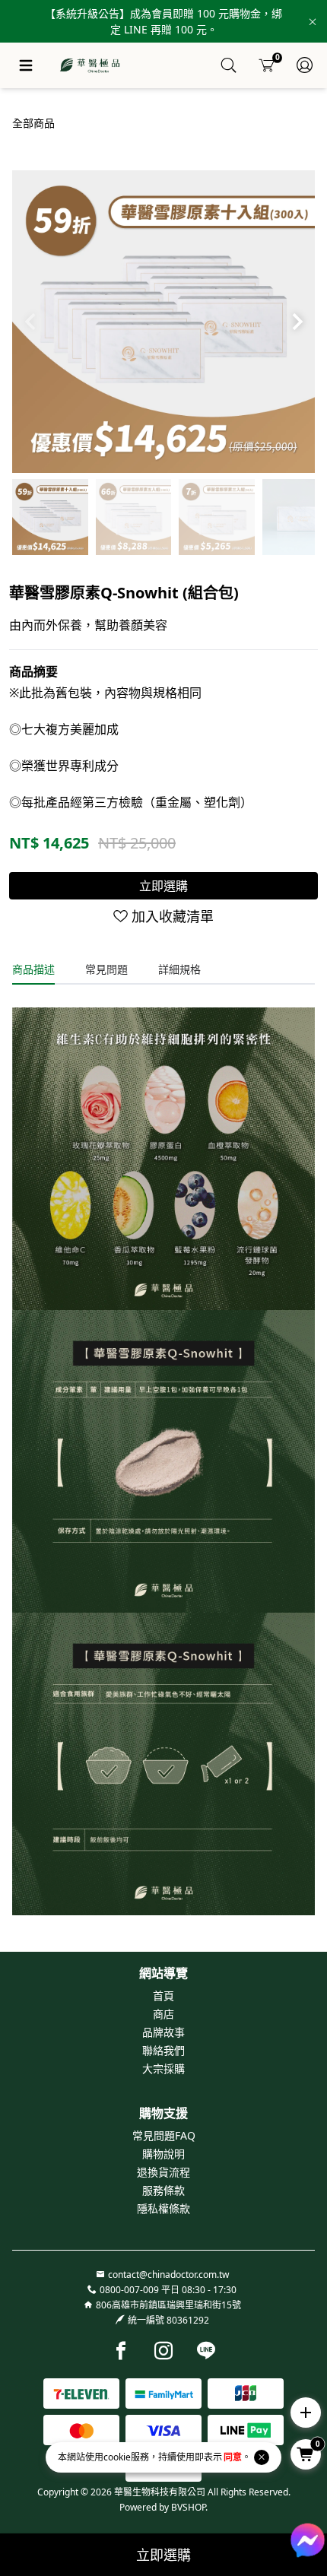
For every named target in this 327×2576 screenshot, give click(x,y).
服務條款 (163, 2190)
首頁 (163, 1995)
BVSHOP (188, 2507)
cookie (117, 2457)
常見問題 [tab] (106, 969)
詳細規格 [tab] (179, 969)
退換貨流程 (163, 2172)
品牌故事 (163, 2032)
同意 (233, 2457)
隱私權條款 (163, 2208)
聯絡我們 (163, 2050)
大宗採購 (163, 2068)
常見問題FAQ (164, 2135)
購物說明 (163, 2154)
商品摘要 (33, 671)
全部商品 (33, 123)
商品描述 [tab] (33, 969)
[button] (297, 322)
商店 (163, 2014)
